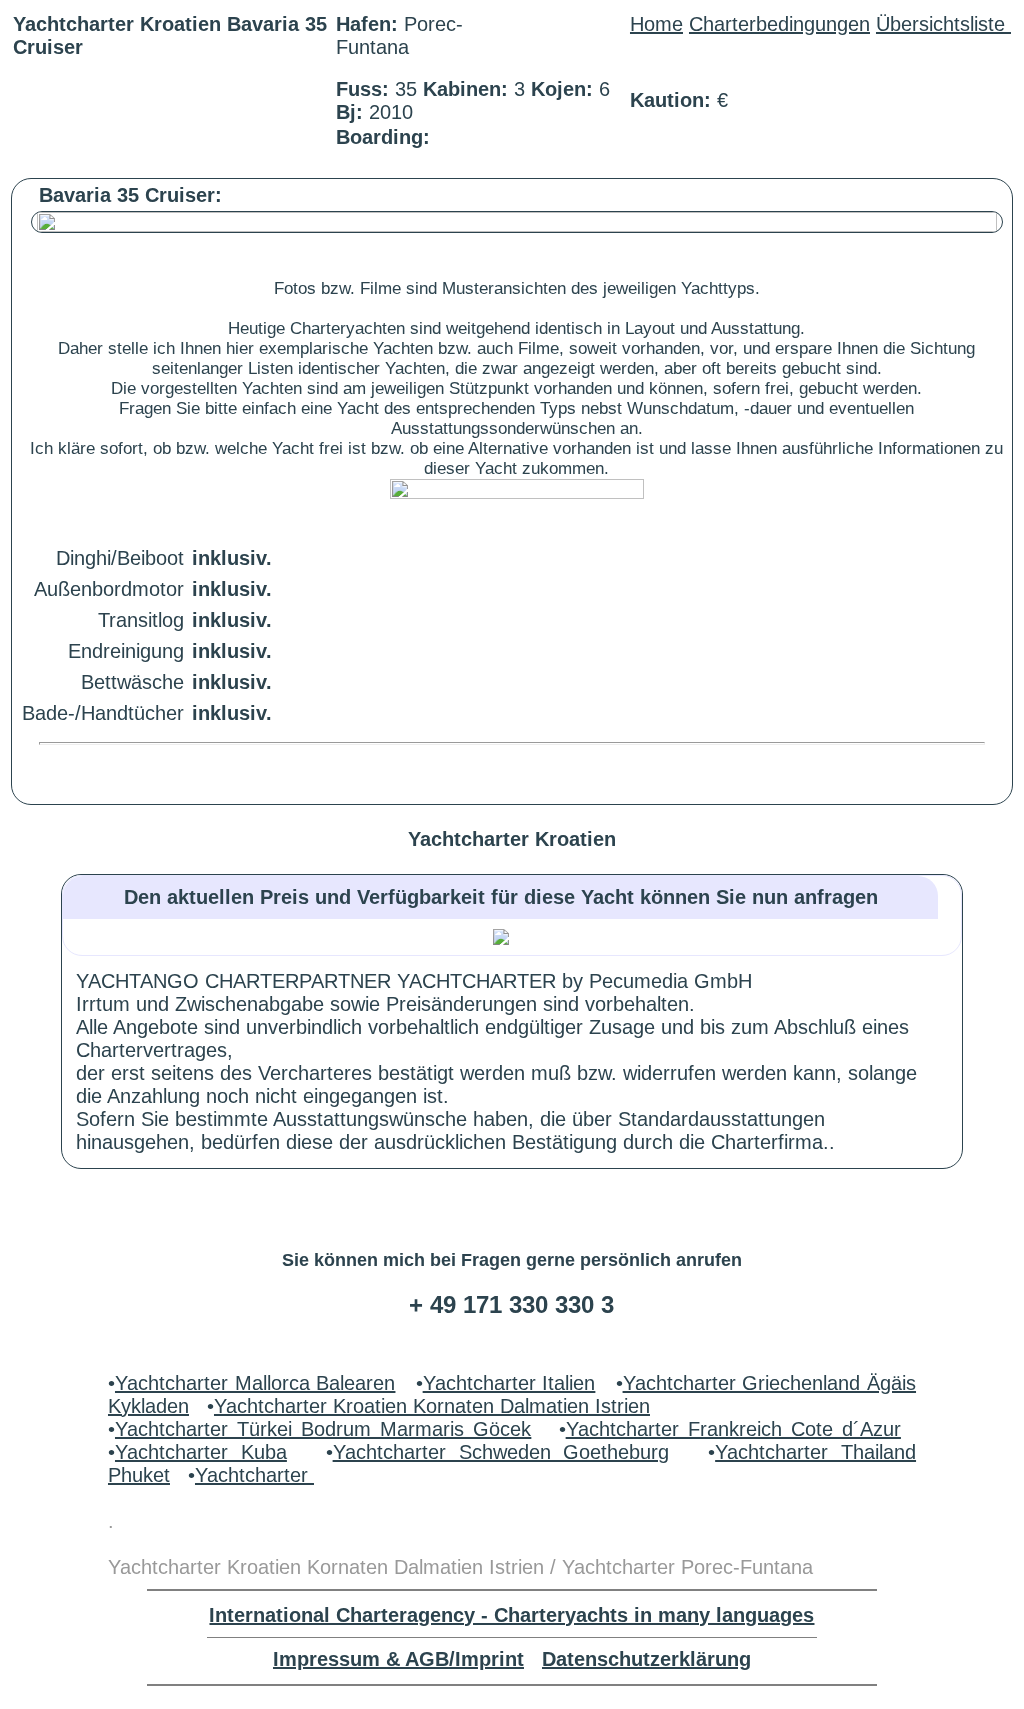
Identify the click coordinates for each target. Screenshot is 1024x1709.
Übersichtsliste (943, 24)
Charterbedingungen (779, 24)
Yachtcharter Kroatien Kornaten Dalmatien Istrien (432, 1406)
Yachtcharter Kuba (201, 1452)
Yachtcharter (254, 1475)
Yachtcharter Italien (509, 1383)
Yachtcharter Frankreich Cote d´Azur (733, 1429)
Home (656, 24)
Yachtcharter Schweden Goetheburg (501, 1452)
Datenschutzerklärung (646, 1659)
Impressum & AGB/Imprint (398, 1659)
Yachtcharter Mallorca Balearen (255, 1383)
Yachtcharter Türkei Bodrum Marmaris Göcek (323, 1429)
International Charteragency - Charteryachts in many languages (511, 1615)
